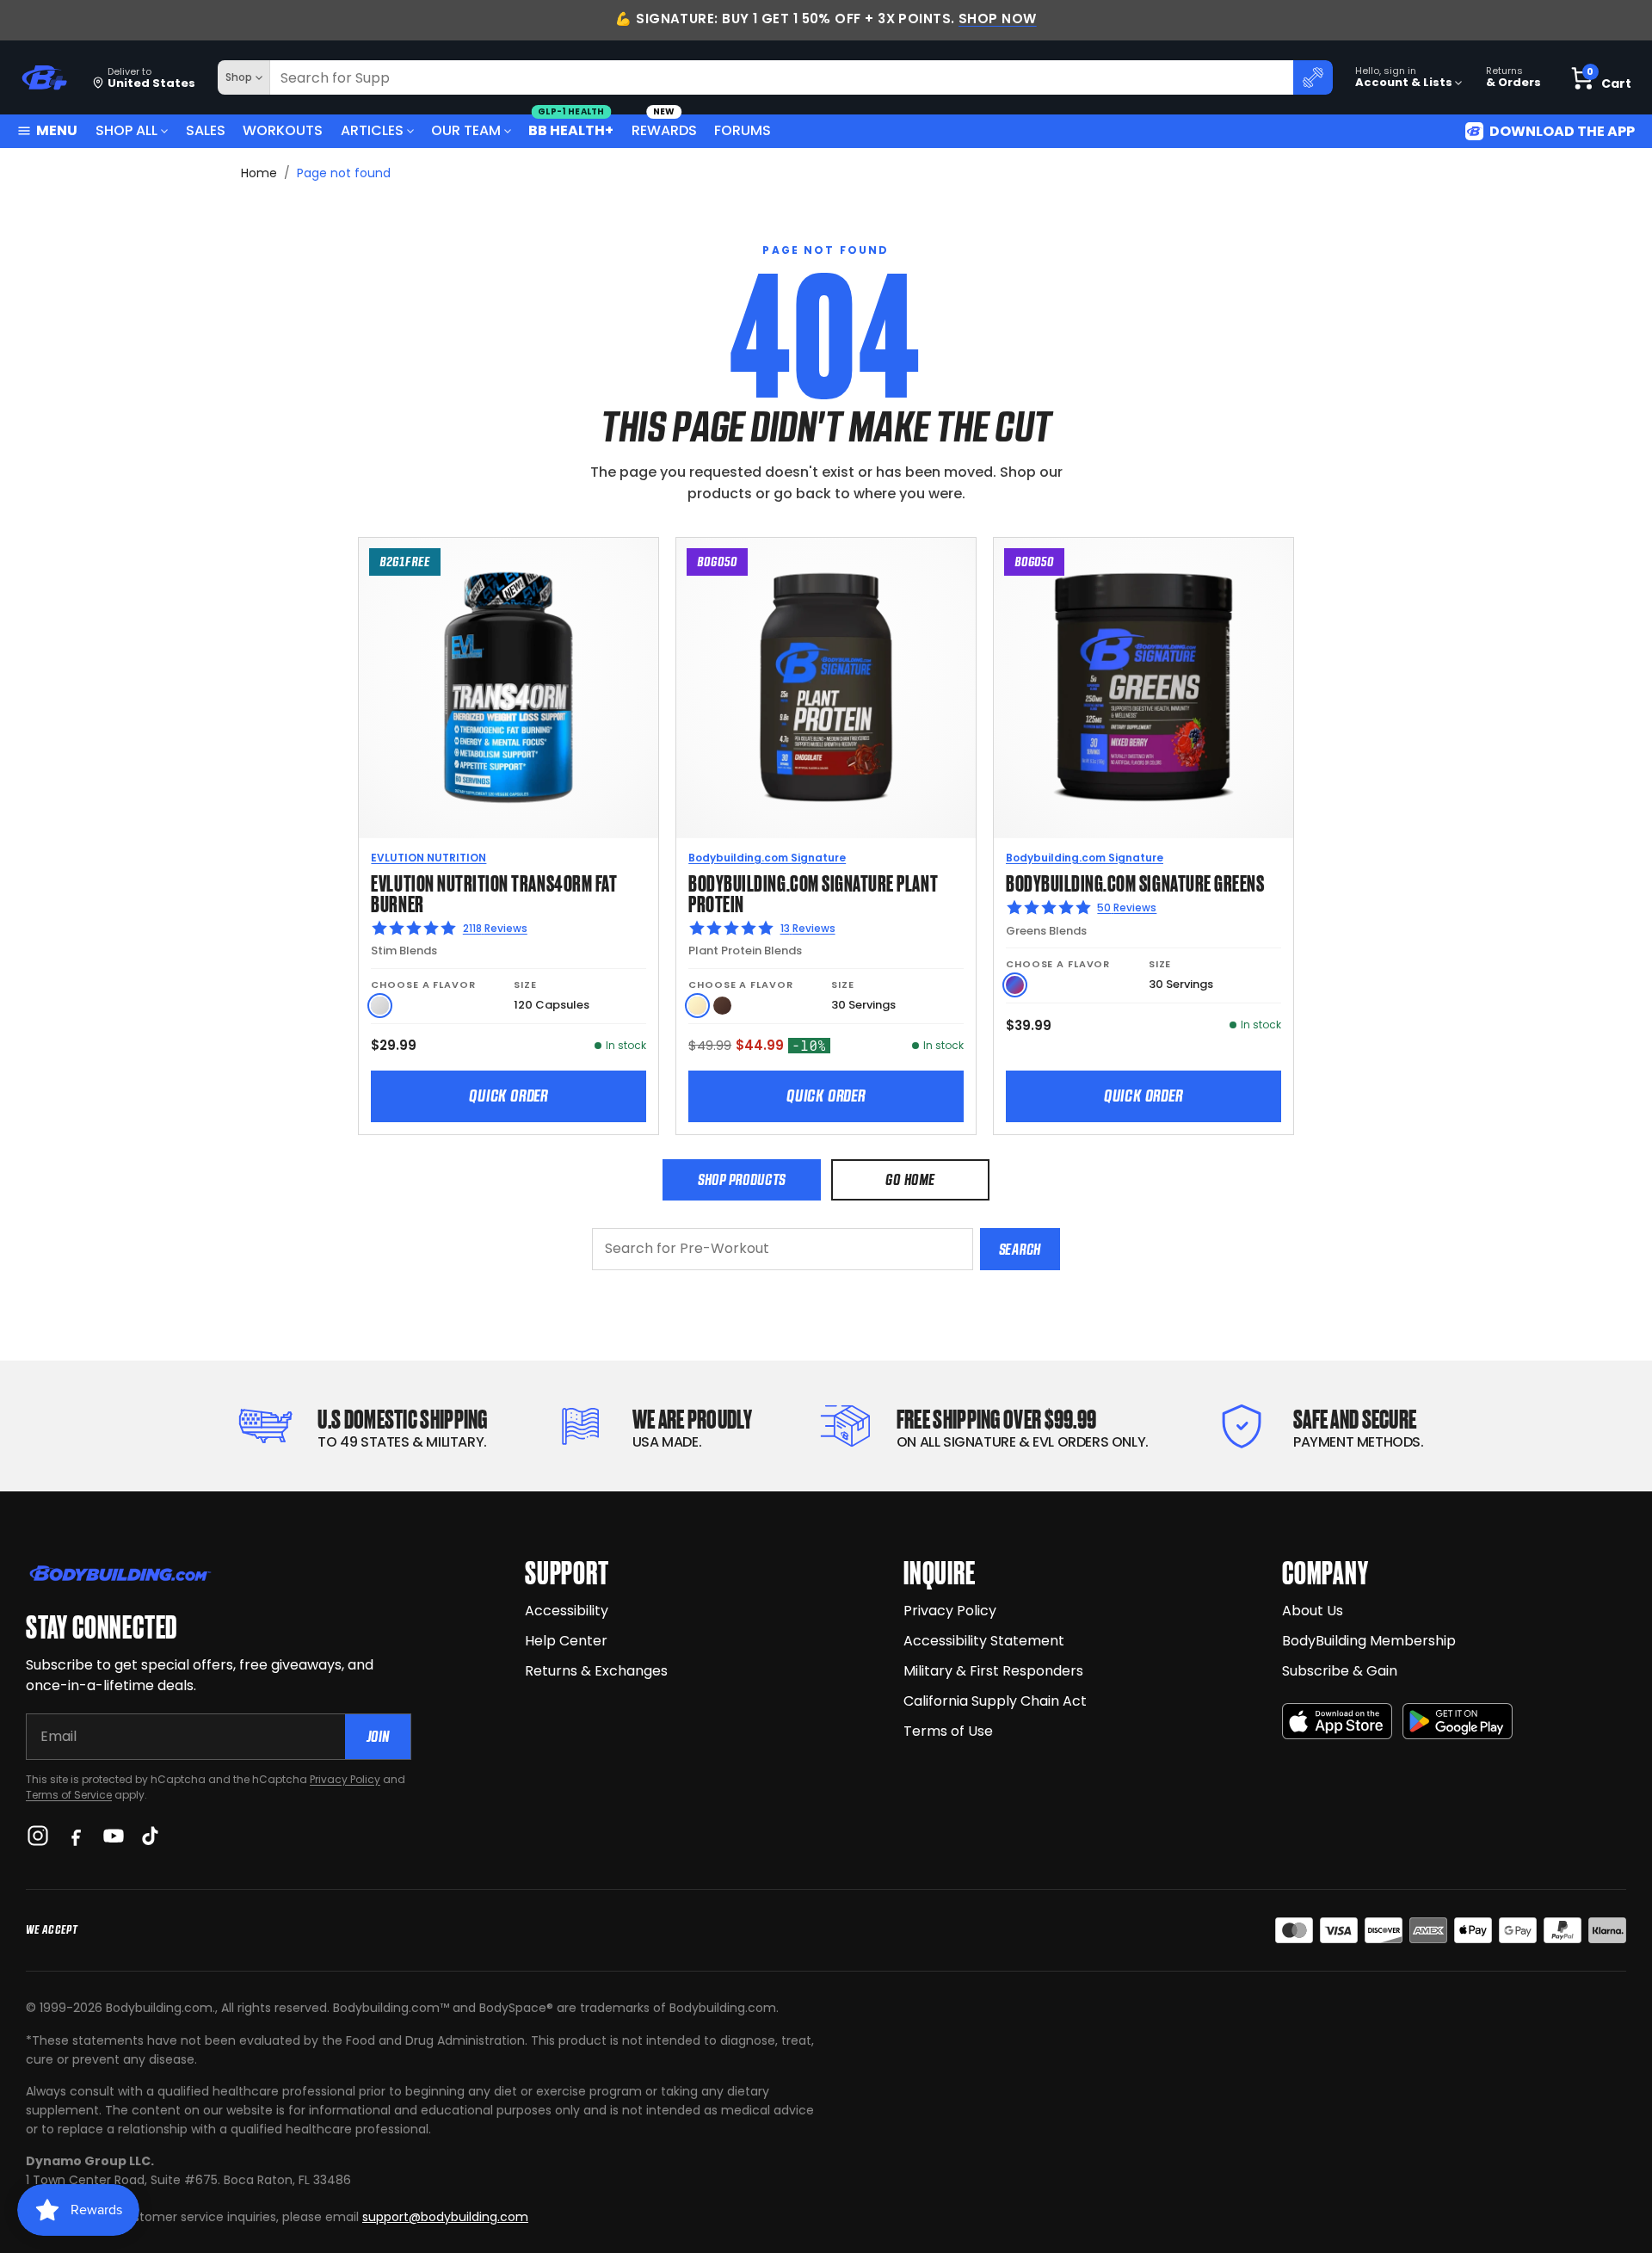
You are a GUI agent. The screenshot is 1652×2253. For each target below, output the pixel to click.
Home (259, 173)
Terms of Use (948, 1731)
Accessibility (567, 1611)
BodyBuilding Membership (1369, 1641)
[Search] (1313, 77)
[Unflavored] (380, 1006)
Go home (910, 1179)
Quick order (509, 1096)
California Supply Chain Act (995, 1701)
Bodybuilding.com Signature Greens (1135, 882)
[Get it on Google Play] (1458, 1722)
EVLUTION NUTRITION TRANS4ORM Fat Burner (494, 892)
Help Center (566, 1641)
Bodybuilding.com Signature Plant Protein (813, 892)
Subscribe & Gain (1340, 1671)
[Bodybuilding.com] (44, 78)
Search (1020, 1249)
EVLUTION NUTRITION (428, 858)
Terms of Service (69, 1795)
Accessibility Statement (984, 1641)
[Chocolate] (722, 1006)
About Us (1313, 1611)
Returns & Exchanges (596, 1671)
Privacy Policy (345, 1779)
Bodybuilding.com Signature (767, 858)
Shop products (742, 1179)
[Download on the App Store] (1337, 1722)
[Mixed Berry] (1015, 985)
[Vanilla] (697, 1006)
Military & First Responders (993, 1671)
